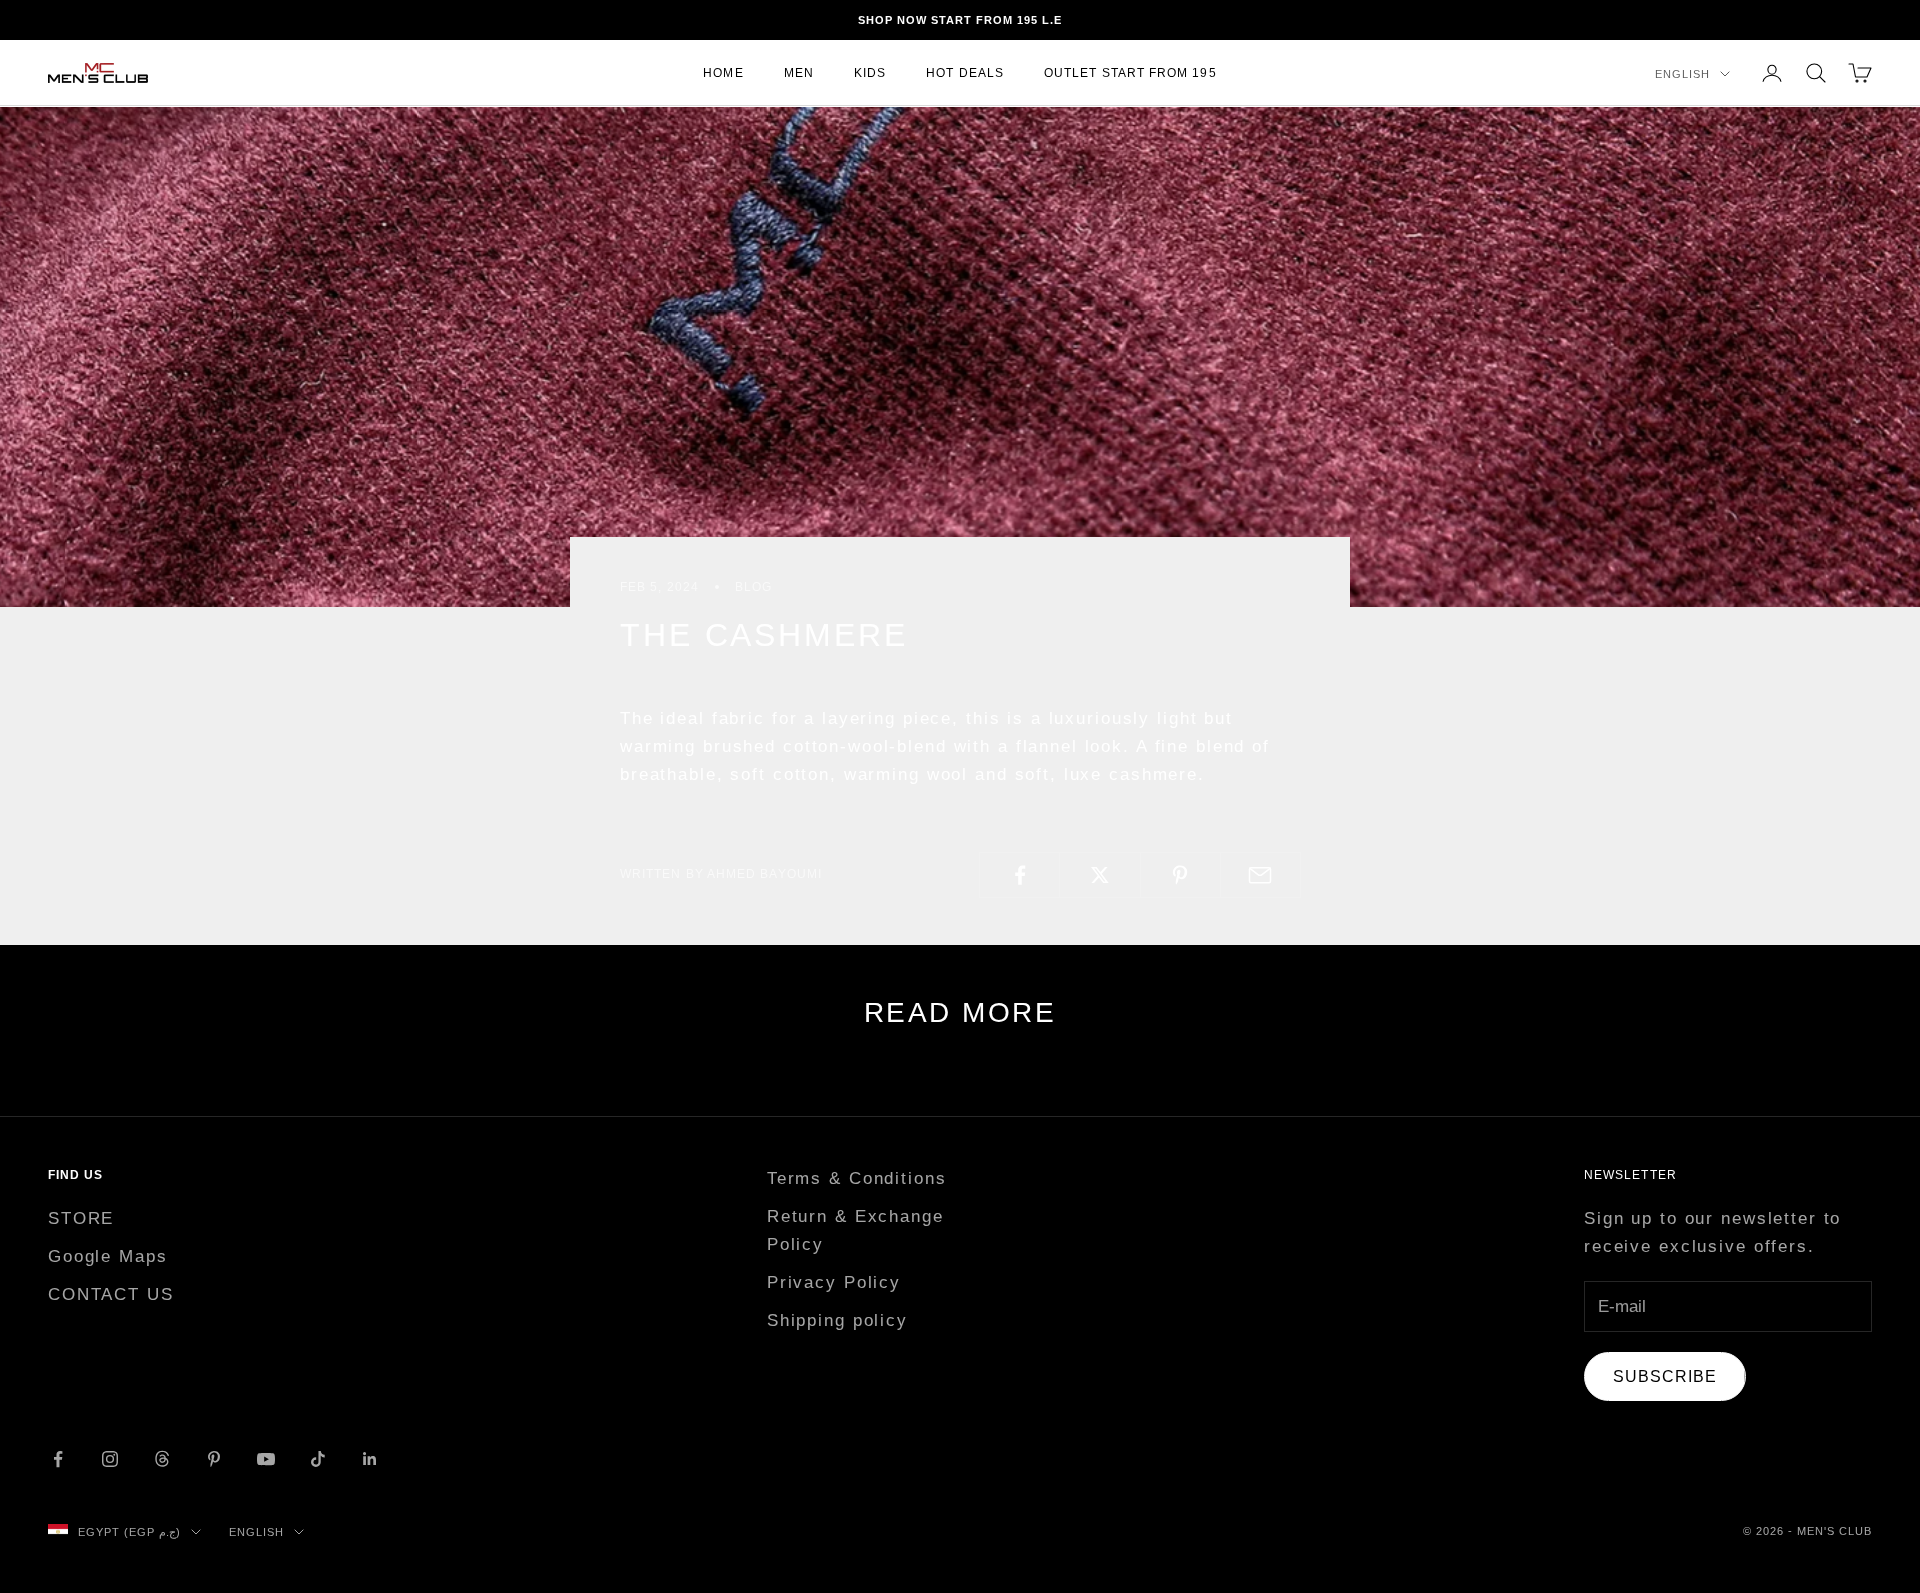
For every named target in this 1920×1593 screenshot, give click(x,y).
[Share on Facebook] (1019, 875)
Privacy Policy (834, 1282)
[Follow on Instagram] (110, 1459)
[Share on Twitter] (1099, 875)
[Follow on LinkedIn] (370, 1459)
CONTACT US (111, 1294)
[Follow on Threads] (162, 1459)
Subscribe (1665, 1376)
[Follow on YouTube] (266, 1459)
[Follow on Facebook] (58, 1459)
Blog (753, 587)
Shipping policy (837, 1320)
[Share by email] (1260, 875)
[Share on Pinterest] (1180, 875)
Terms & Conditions (857, 1178)
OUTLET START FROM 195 (1130, 73)
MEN (799, 73)
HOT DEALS (965, 73)
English (1682, 74)
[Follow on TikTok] (318, 1459)
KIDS (870, 73)
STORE (81, 1218)
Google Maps (108, 1256)
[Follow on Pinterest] (214, 1459)
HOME (723, 73)
